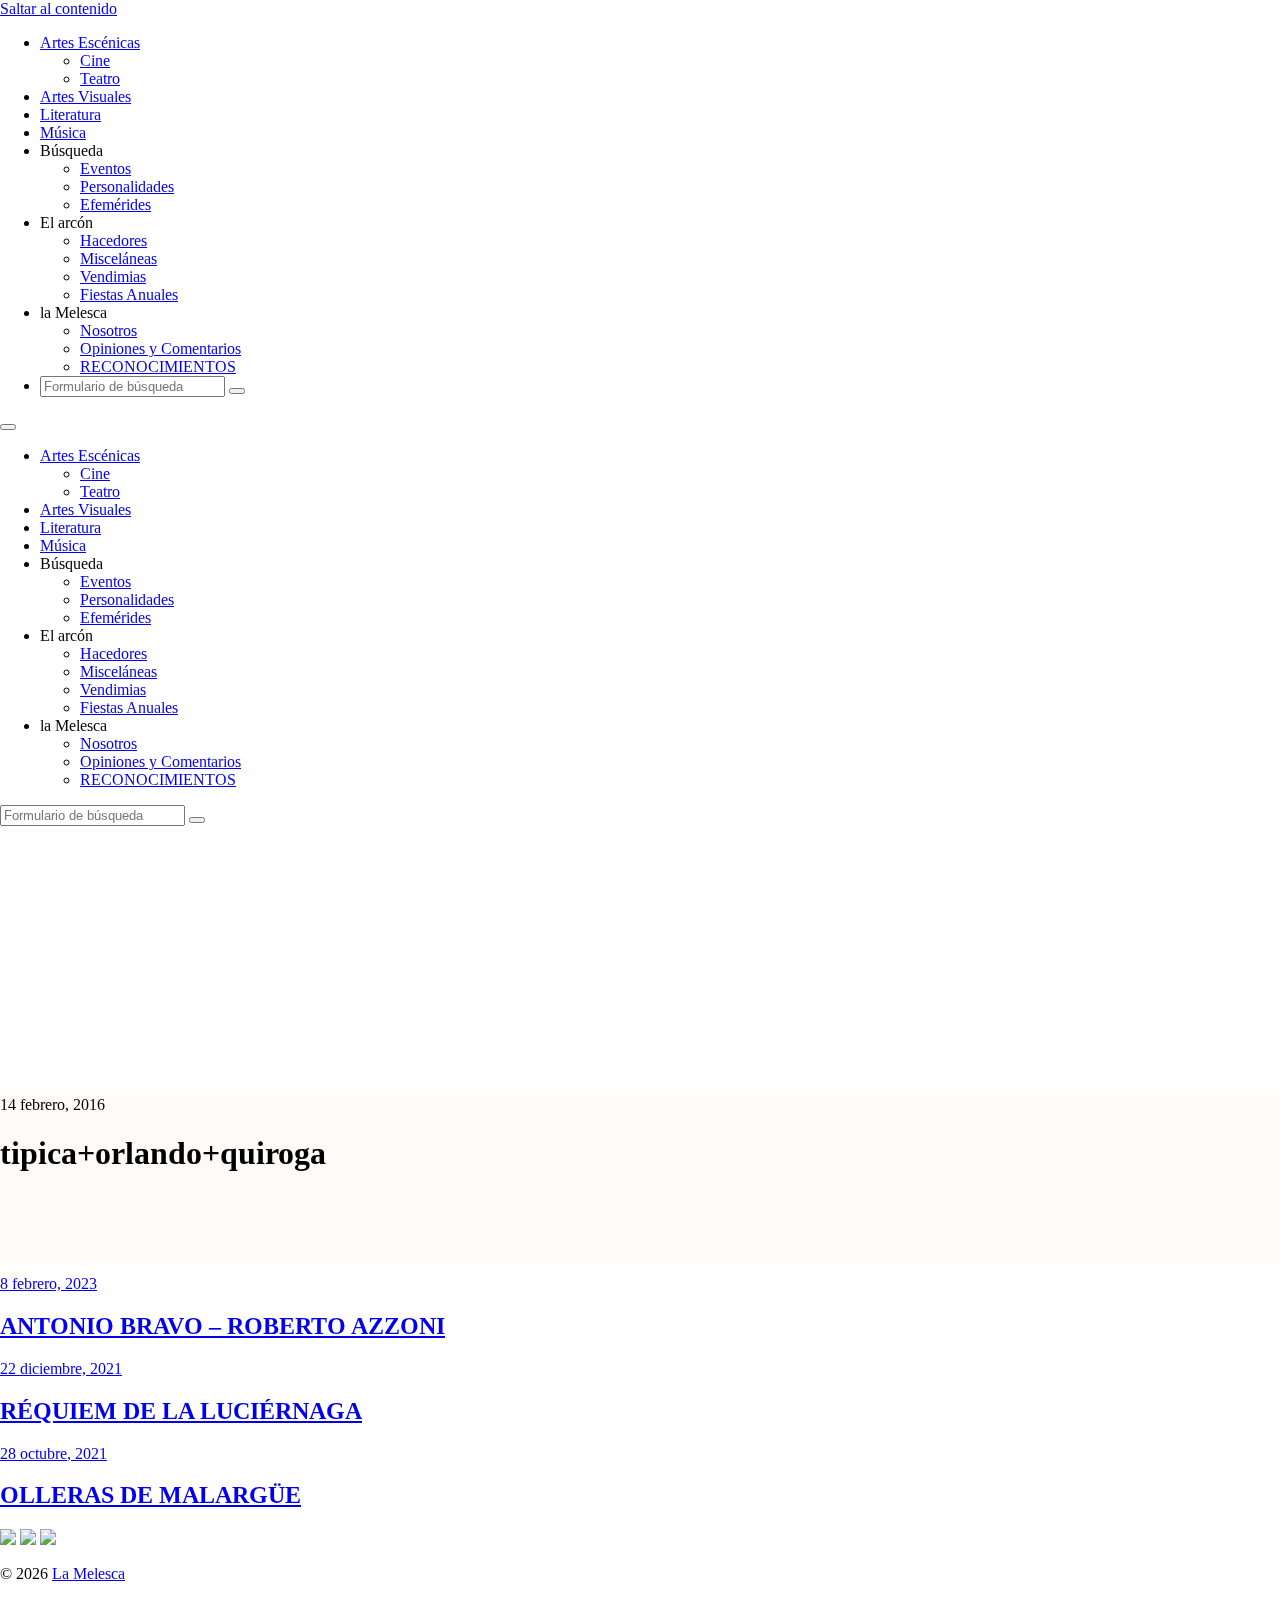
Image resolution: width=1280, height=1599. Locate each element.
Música (63, 132)
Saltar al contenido (58, 8)
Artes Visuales (85, 96)
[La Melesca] (397, 1070)
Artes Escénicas (90, 42)
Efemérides (115, 204)
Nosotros (108, 330)
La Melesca (88, 1573)
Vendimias (113, 276)
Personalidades (127, 186)
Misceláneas (118, 258)
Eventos (105, 168)
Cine (95, 60)
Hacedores (113, 240)
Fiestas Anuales (129, 294)
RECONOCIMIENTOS (158, 366)
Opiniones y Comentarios (160, 348)
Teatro (100, 78)
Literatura (70, 114)
